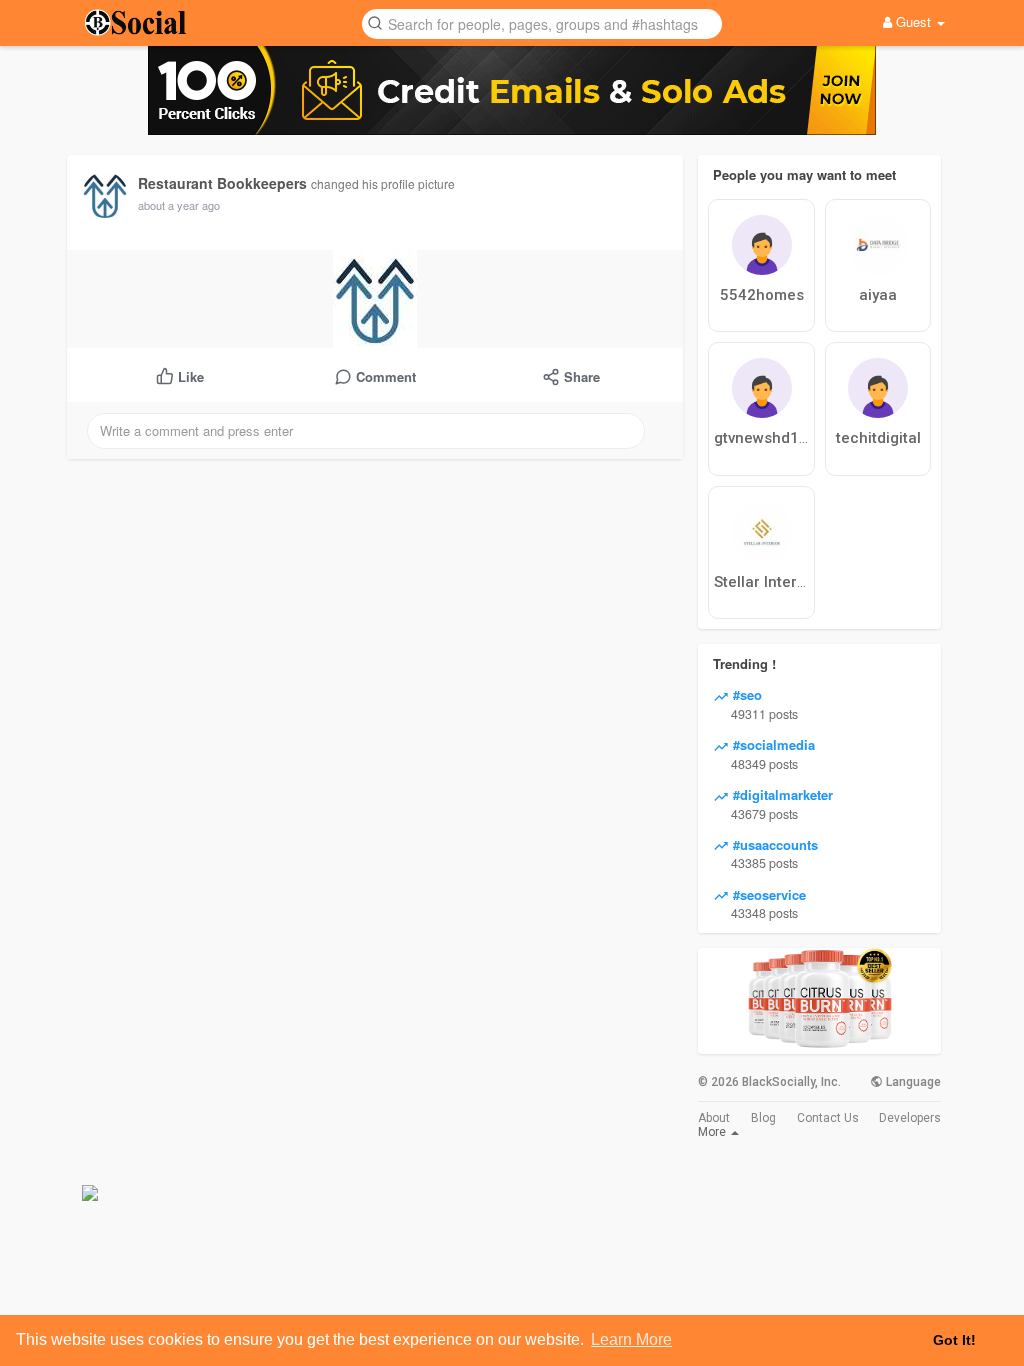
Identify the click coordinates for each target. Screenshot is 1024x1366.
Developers (910, 1118)
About (714, 1118)
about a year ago (179, 205)
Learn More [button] (631, 1339)
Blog (763, 1118)
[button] (542, 22)
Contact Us (828, 1118)
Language (912, 1082)
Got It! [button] (954, 1340)
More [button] (713, 1132)
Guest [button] (913, 21)
